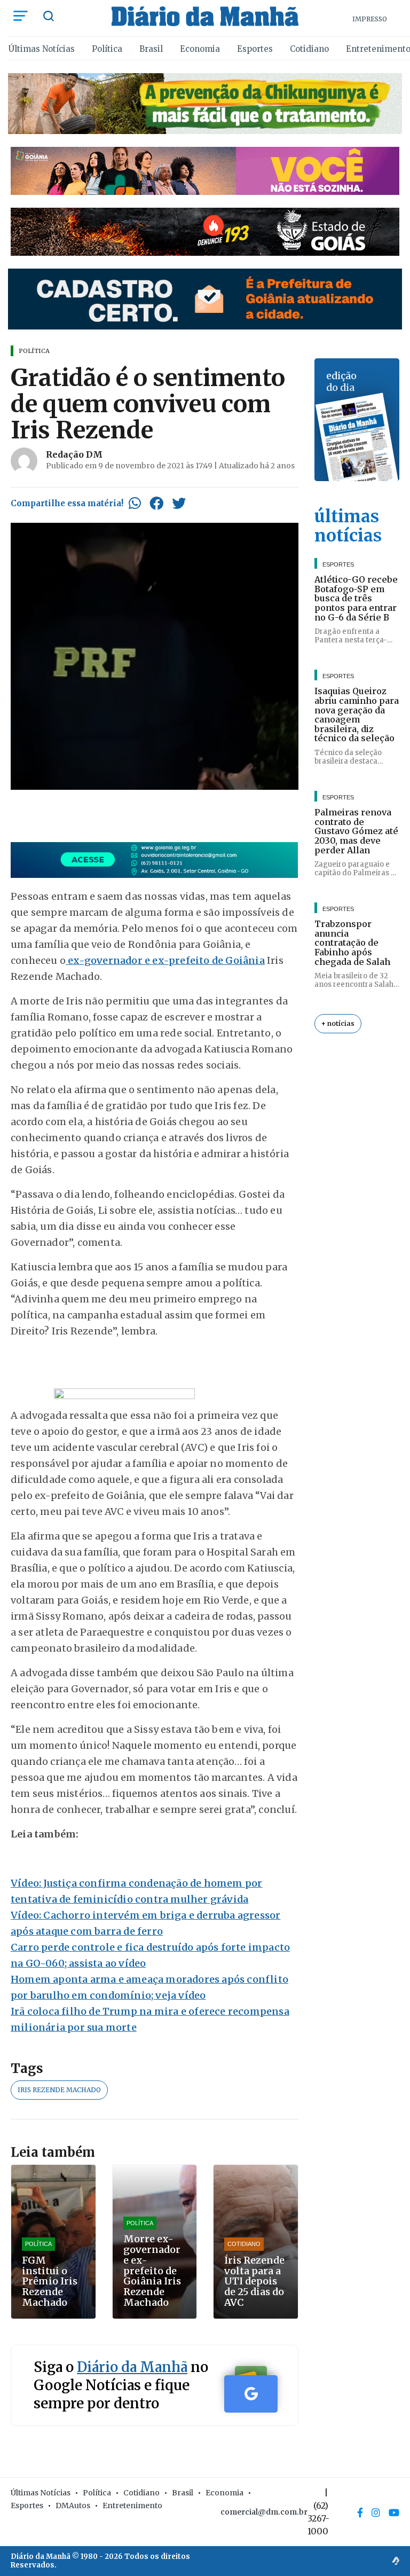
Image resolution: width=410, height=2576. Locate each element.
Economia (200, 49)
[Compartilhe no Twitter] (179, 503)
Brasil (151, 49)
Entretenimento (132, 2506)
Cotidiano (309, 49)
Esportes (255, 49)
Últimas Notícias (42, 49)
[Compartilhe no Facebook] (156, 503)
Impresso (370, 19)
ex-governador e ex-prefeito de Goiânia (165, 960)
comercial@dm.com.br (264, 2512)
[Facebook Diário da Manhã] (360, 2512)
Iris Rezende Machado (59, 2090)
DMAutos (73, 2506)
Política (107, 49)
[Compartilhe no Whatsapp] (135, 503)
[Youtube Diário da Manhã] (394, 2512)
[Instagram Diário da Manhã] (376, 2512)
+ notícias (338, 1023)
